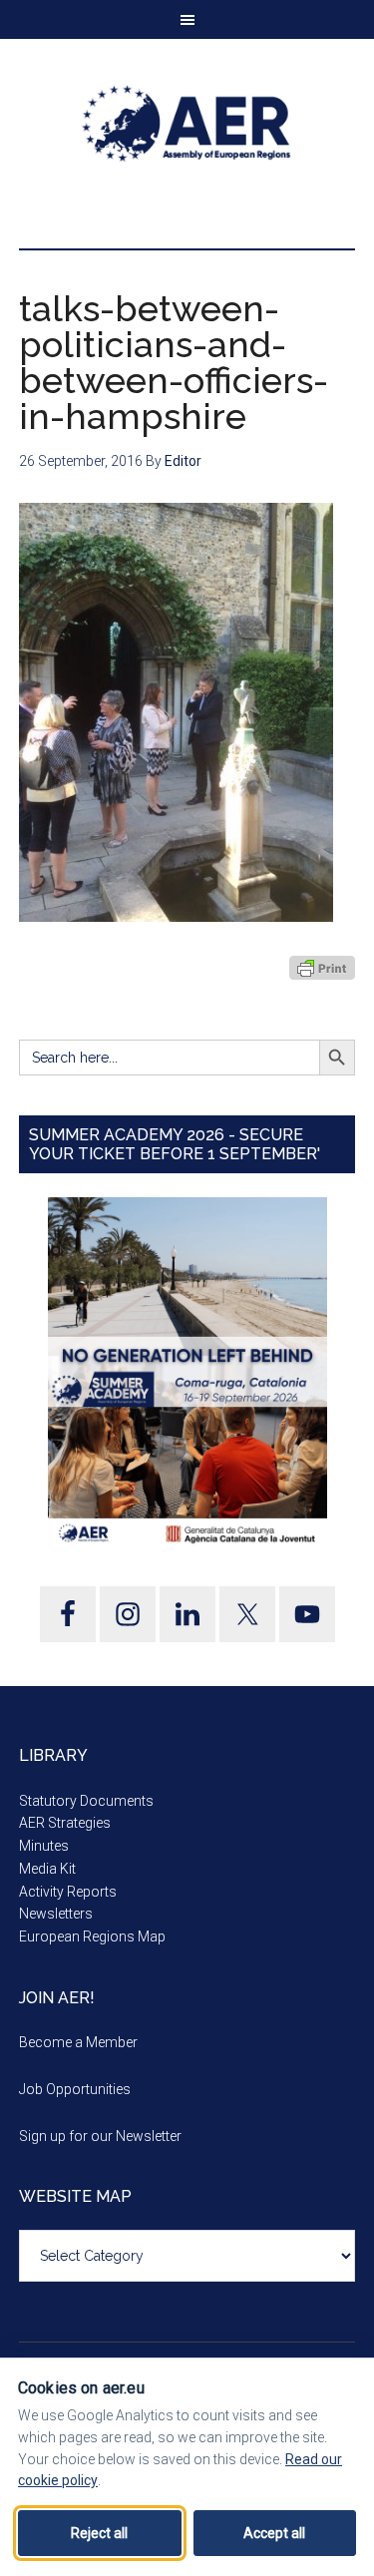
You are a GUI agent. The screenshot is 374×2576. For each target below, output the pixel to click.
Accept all (274, 2533)
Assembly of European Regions (187, 124)
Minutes (44, 1846)
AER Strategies (65, 1823)
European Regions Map (92, 1936)
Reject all (99, 2533)
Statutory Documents (86, 1801)
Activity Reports (68, 1892)
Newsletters (56, 1914)
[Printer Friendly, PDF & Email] (322, 968)
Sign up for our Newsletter (100, 2136)
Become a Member (78, 2042)
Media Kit (47, 1869)
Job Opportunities (75, 2089)
